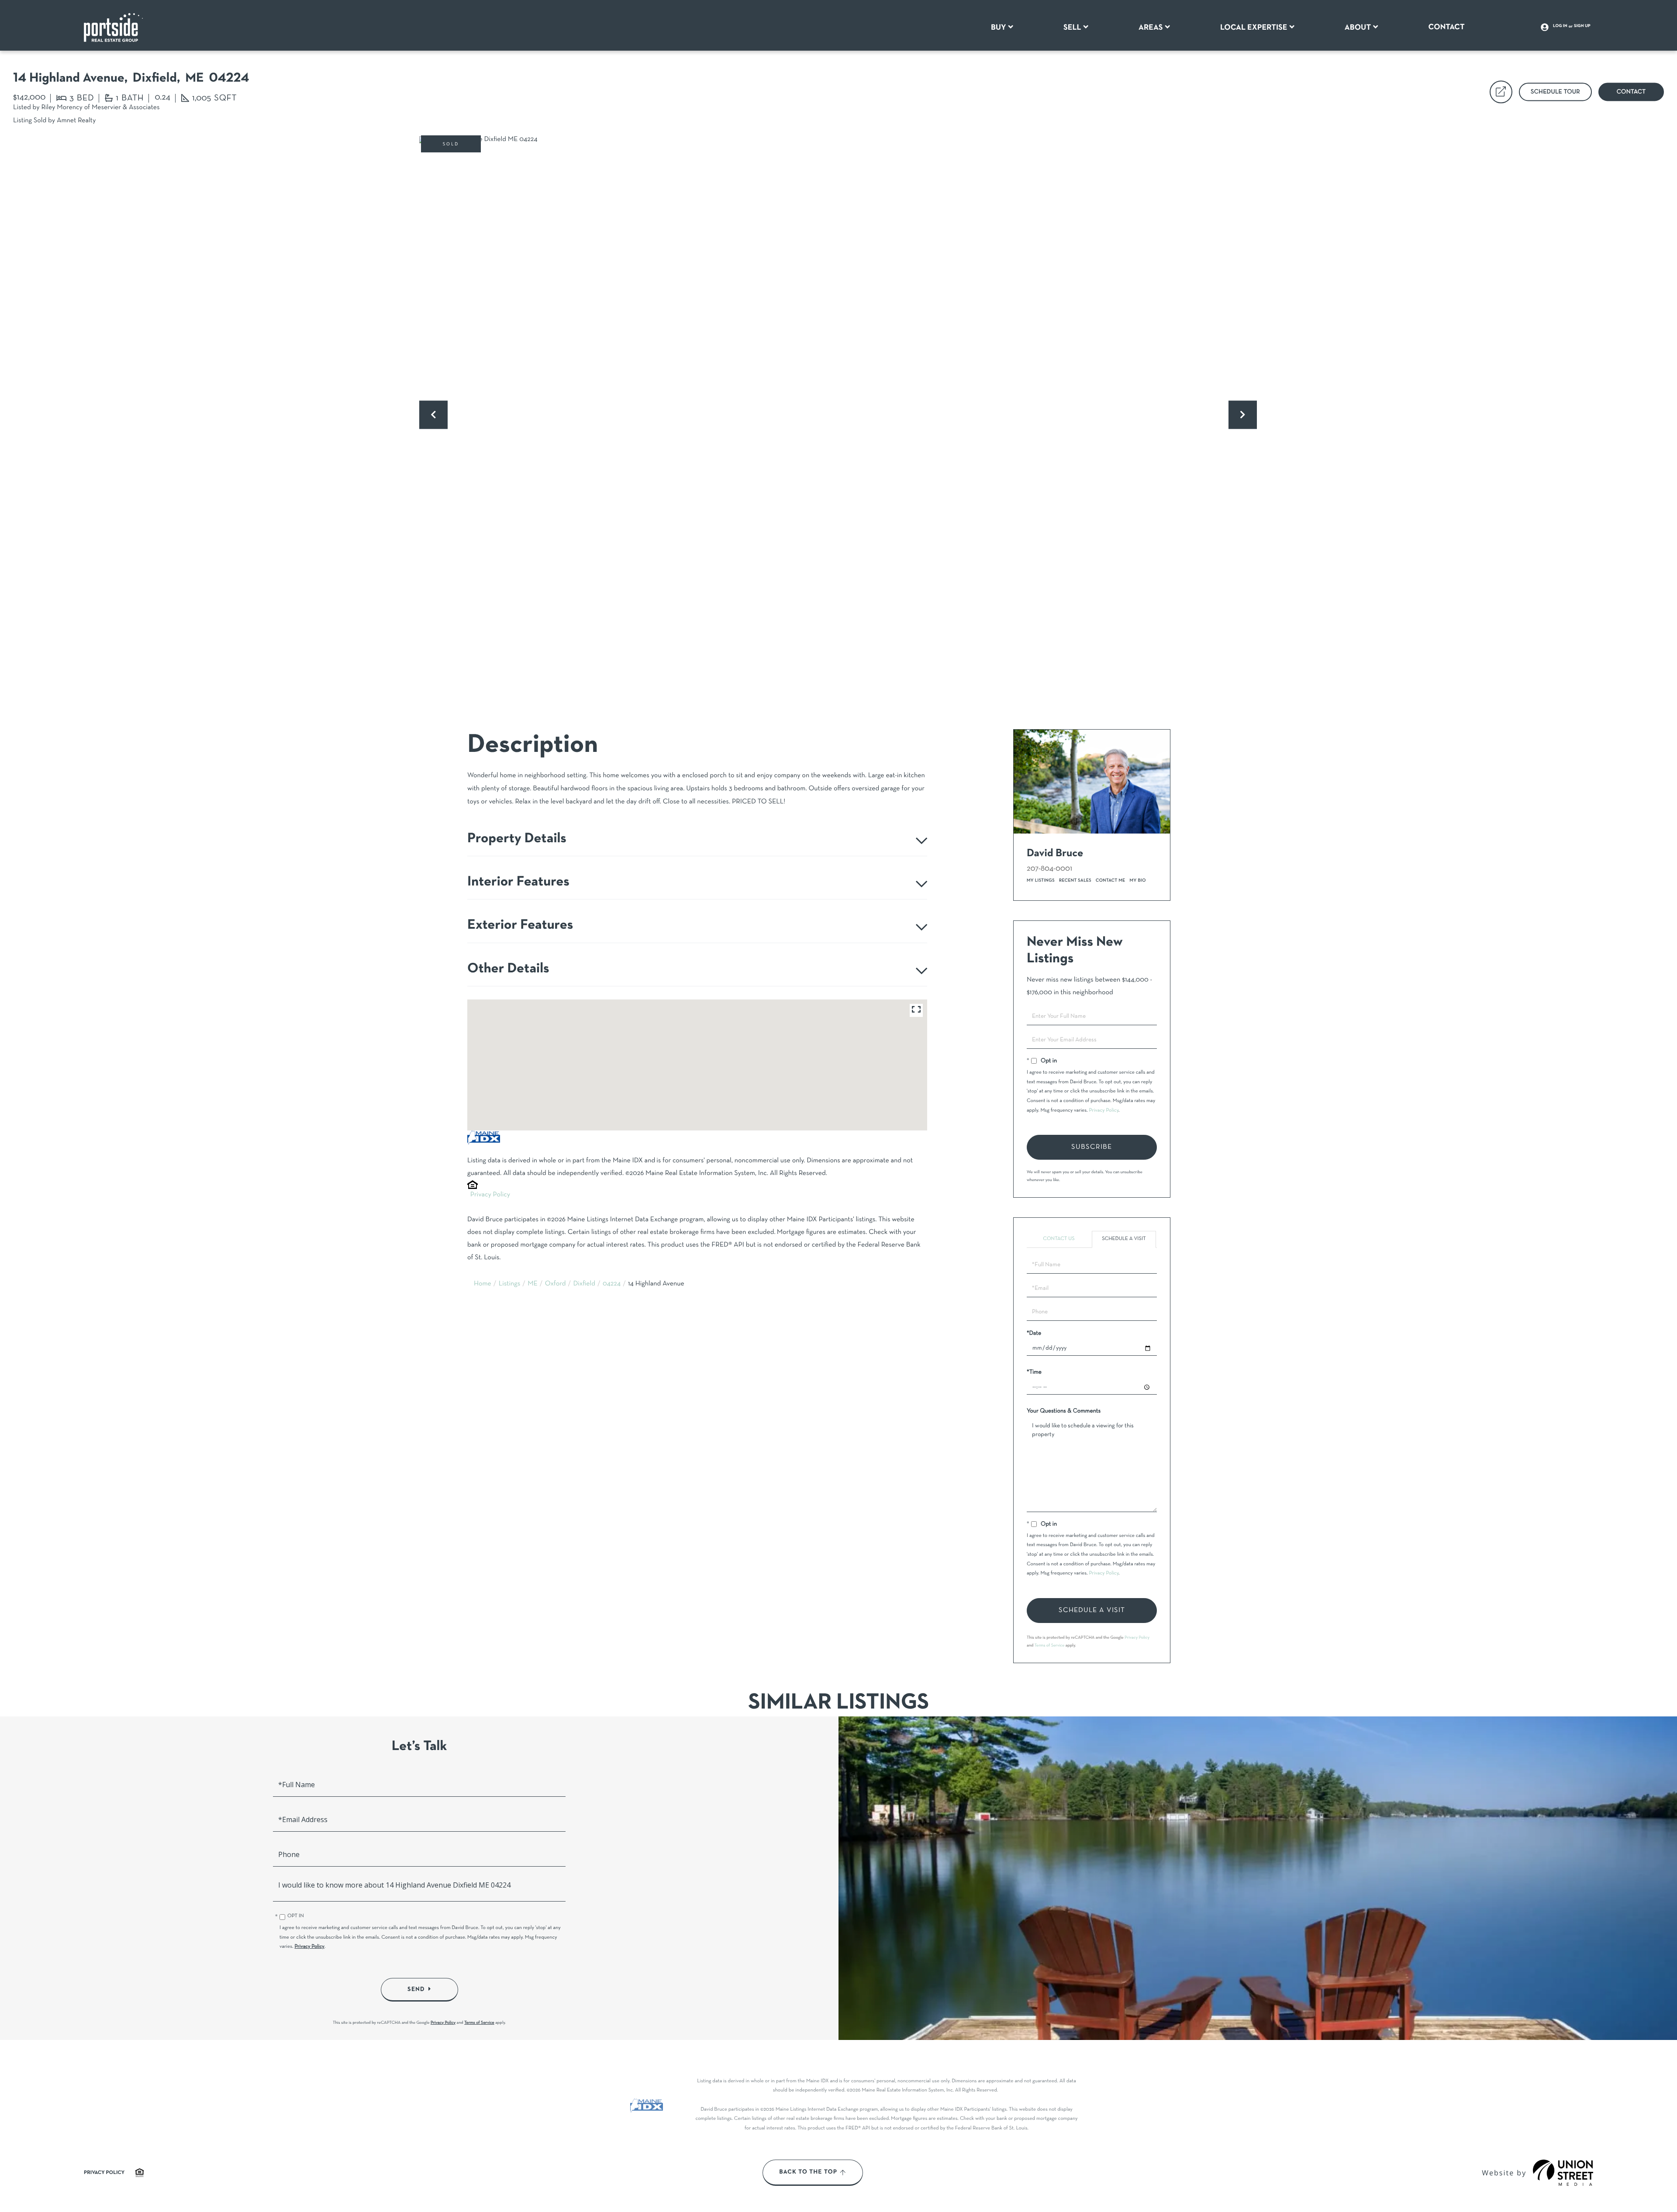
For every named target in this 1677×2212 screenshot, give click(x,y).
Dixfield (584, 1284)
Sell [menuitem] (1072, 28)
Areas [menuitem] (1151, 28)
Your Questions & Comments (1064, 1411)
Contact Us (1059, 1239)
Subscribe (1092, 1147)
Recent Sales (1075, 880)
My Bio (1138, 880)
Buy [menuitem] (999, 28)
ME (533, 1284)
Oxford (556, 1284)
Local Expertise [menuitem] (1254, 28)
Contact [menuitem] (1447, 27)
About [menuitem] (1358, 28)
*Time (1034, 1372)
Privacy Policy (490, 1195)
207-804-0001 (1049, 869)
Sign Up (1582, 26)
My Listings (1041, 880)
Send (416, 1989)
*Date (1034, 1333)
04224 (612, 1284)
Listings (510, 1284)
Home (483, 1284)
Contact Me (1111, 880)
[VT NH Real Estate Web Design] (1563, 2173)
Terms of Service (1050, 1645)
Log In (1560, 26)
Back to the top (808, 2172)
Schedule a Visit (1124, 1239)
